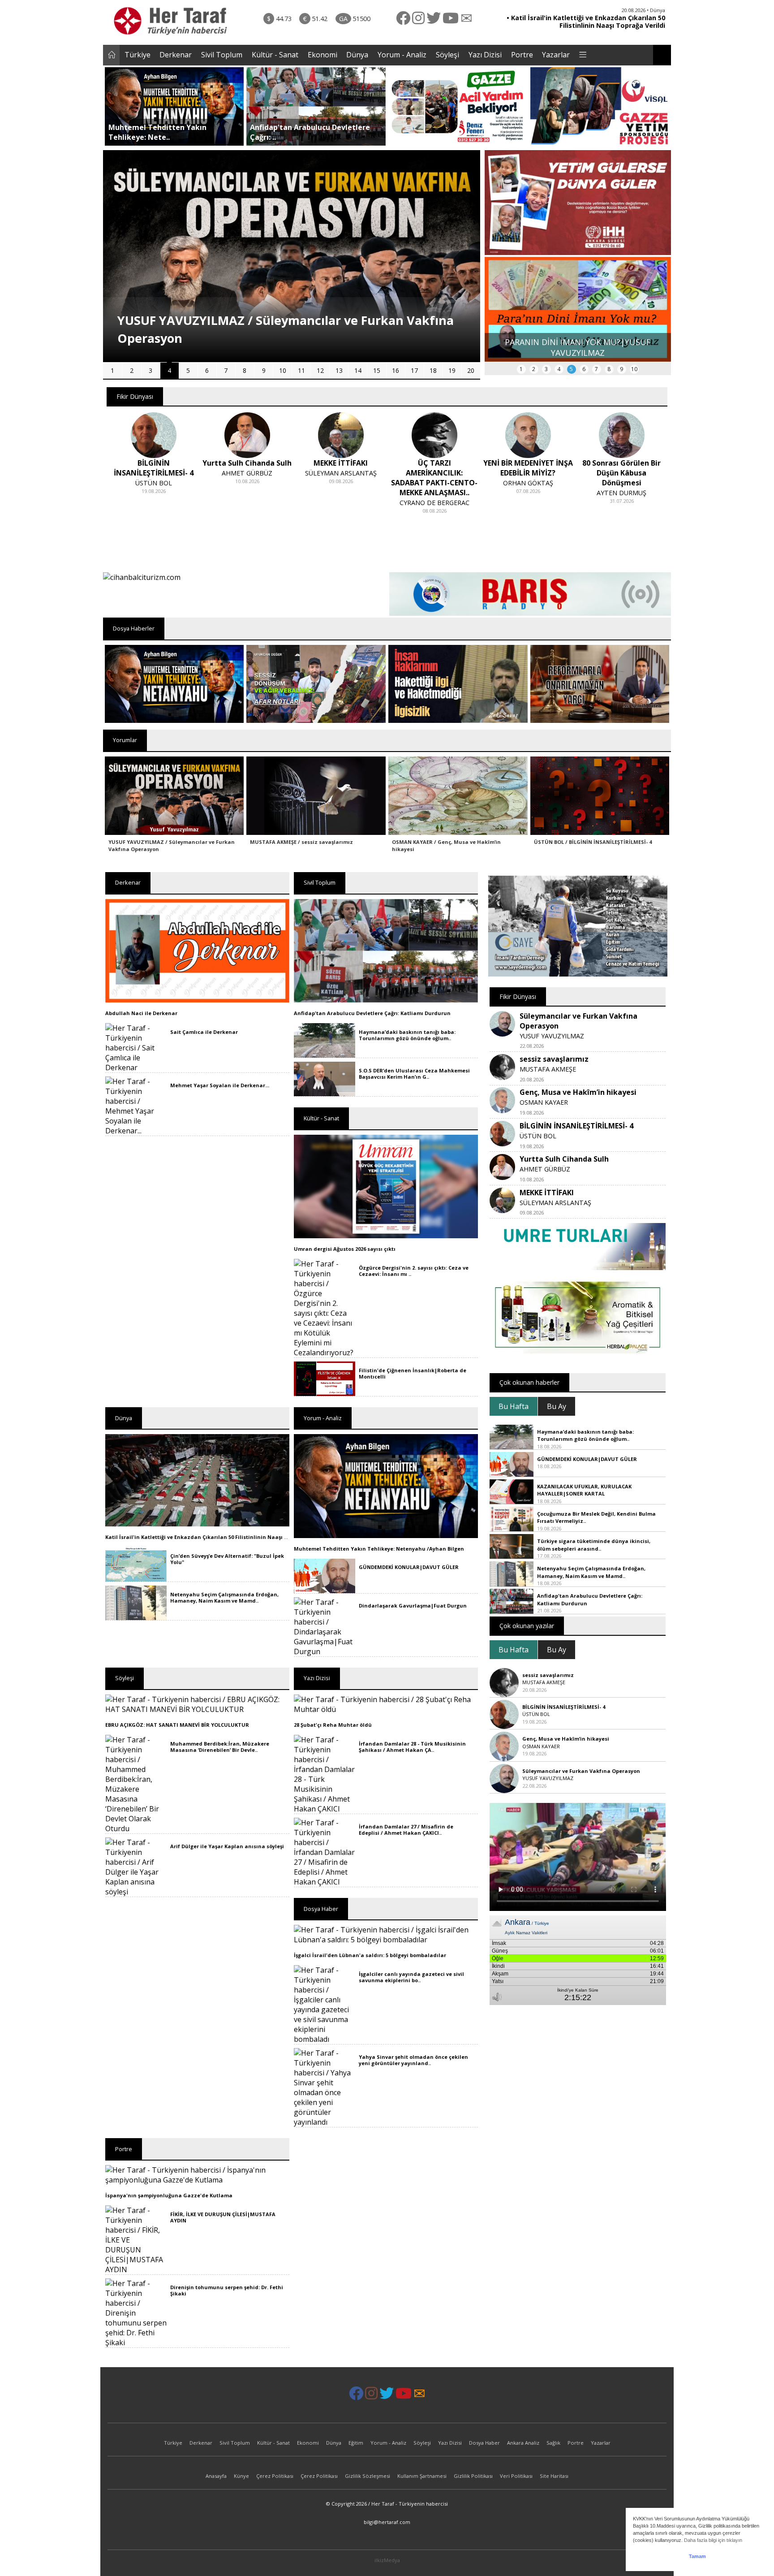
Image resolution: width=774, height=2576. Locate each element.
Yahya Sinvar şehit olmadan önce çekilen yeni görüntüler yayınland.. (413, 2060)
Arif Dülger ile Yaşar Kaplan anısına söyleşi (227, 1846)
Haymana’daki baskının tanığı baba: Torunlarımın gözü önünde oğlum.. (407, 1035)
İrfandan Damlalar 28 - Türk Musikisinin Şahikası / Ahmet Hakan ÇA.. (412, 1747)
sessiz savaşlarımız (554, 1059)
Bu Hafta (514, 1406)
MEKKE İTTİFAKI (547, 1193)
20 (471, 370)
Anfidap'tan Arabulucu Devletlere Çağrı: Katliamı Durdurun (372, 1013)
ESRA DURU (622, 483)
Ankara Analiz (523, 2443)
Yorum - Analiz (402, 55)
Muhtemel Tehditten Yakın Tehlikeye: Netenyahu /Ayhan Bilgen (379, 1549)
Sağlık (553, 2443)
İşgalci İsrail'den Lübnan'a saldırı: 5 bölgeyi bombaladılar (370, 1955)
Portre (522, 55)
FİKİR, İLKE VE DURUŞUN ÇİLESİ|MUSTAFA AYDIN (223, 2217)
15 (377, 370)
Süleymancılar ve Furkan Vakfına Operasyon (581, 1771)
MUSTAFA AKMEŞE (548, 1069)
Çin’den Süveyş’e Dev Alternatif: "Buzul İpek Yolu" (227, 1559)
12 (320, 370)
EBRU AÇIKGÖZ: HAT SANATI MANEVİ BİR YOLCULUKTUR (177, 1725)
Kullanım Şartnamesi (422, 2476)
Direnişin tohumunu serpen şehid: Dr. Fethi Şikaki (227, 2290)
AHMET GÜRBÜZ (153, 473)
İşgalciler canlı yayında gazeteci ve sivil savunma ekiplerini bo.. (411, 1977)
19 (452, 370)
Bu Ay (557, 1406)
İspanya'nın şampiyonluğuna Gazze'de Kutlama (169, 2195)
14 (358, 370)
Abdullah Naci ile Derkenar (141, 1013)
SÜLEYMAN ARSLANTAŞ (247, 473)
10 (283, 370)
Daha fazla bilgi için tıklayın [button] (713, 2540)
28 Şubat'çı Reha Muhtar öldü (333, 1725)
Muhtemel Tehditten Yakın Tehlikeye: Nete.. (157, 132)
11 (301, 370)
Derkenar (176, 55)
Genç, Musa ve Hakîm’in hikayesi (578, 1092)
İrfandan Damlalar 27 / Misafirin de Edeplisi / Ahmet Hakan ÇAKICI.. (406, 1830)
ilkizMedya (387, 2560)
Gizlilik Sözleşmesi (368, 2476)
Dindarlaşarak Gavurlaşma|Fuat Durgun (413, 1606)
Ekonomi (322, 55)
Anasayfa (216, 2476)
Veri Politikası (516, 2476)
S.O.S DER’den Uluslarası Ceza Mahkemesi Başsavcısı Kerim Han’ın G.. (414, 1074)
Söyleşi (447, 55)
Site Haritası (554, 2476)
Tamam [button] (697, 2556)
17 (414, 370)
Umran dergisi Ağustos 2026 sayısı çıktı (345, 1249)
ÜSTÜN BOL (538, 1136)
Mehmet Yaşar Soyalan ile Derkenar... (220, 1085)
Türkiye (138, 55)
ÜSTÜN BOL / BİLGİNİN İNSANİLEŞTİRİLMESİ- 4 (593, 842)
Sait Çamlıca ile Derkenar (204, 1032)
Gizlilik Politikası (473, 2476)
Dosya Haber (484, 2443)
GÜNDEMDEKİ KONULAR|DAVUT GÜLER (409, 1567)
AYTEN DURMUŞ (528, 493)
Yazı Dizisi (485, 55)
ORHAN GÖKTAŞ (434, 483)
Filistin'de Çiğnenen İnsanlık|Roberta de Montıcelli (413, 1373)
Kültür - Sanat (275, 55)
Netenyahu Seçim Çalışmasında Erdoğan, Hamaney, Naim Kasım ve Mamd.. (224, 1597)
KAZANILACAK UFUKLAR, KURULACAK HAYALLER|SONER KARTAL (584, 1490)
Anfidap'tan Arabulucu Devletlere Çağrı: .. (310, 132)
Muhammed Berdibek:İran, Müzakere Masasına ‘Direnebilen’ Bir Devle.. (220, 1747)
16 (396, 370)
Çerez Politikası (275, 2476)
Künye (241, 2476)
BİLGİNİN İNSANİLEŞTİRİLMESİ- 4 (576, 1126)
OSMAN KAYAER (544, 1102)
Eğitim (356, 2443)
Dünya (357, 55)
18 (433, 370)
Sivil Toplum (222, 55)
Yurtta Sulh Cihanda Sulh (564, 1159)
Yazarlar (556, 55)
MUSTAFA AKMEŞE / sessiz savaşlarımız (301, 842)
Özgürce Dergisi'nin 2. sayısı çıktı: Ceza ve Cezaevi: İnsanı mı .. (414, 1271)
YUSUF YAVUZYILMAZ (552, 1036)
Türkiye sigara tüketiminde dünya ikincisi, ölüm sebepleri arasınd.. (594, 1545)
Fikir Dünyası (135, 396)
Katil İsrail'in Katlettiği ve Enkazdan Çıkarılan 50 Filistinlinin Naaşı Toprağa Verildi (215, 1537)
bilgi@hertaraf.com (387, 2522)
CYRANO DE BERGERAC (341, 503)
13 (339, 370)
